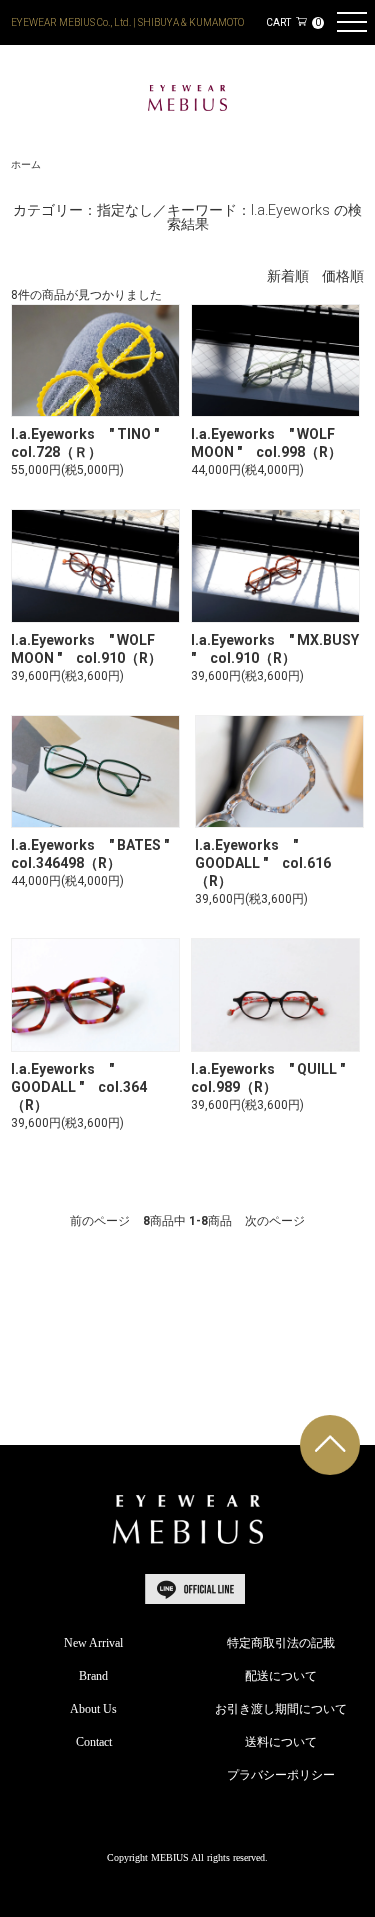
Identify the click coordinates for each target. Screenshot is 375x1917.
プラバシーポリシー (281, 1775)
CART (293, 22)
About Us (93, 1709)
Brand (93, 1676)
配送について (281, 1676)
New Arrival (93, 1643)
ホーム (26, 164)
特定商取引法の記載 (281, 1643)
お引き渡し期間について (281, 1709)
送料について (281, 1742)
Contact (94, 1742)
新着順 (288, 276)
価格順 (343, 276)
